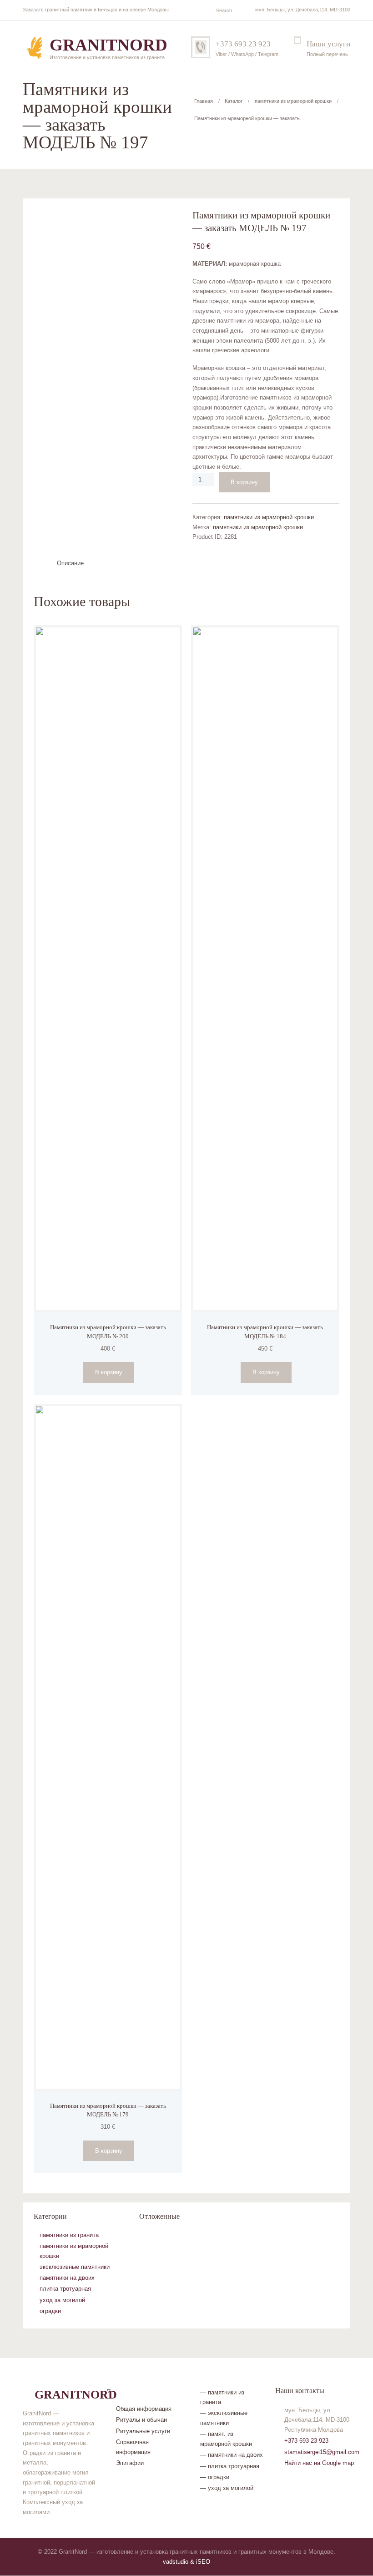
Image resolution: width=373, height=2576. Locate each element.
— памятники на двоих (232, 2455)
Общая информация (144, 2409)
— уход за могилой (227, 2488)
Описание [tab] (70, 563)
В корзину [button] (109, 1372)
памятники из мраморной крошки (293, 101)
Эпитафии (130, 2463)
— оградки (215, 2477)
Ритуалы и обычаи (141, 2420)
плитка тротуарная (65, 2289)
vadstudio (176, 2562)
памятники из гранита (69, 2235)
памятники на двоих (67, 2278)
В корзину (244, 482)
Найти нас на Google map (319, 2463)
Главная (204, 101)
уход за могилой (62, 2300)
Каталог (234, 101)
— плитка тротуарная (230, 2466)
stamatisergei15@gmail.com (322, 2452)
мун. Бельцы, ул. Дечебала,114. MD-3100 (303, 10)
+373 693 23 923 (243, 44)
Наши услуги (328, 44)
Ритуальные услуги (143, 2431)
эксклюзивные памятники (75, 2267)
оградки (50, 2311)
